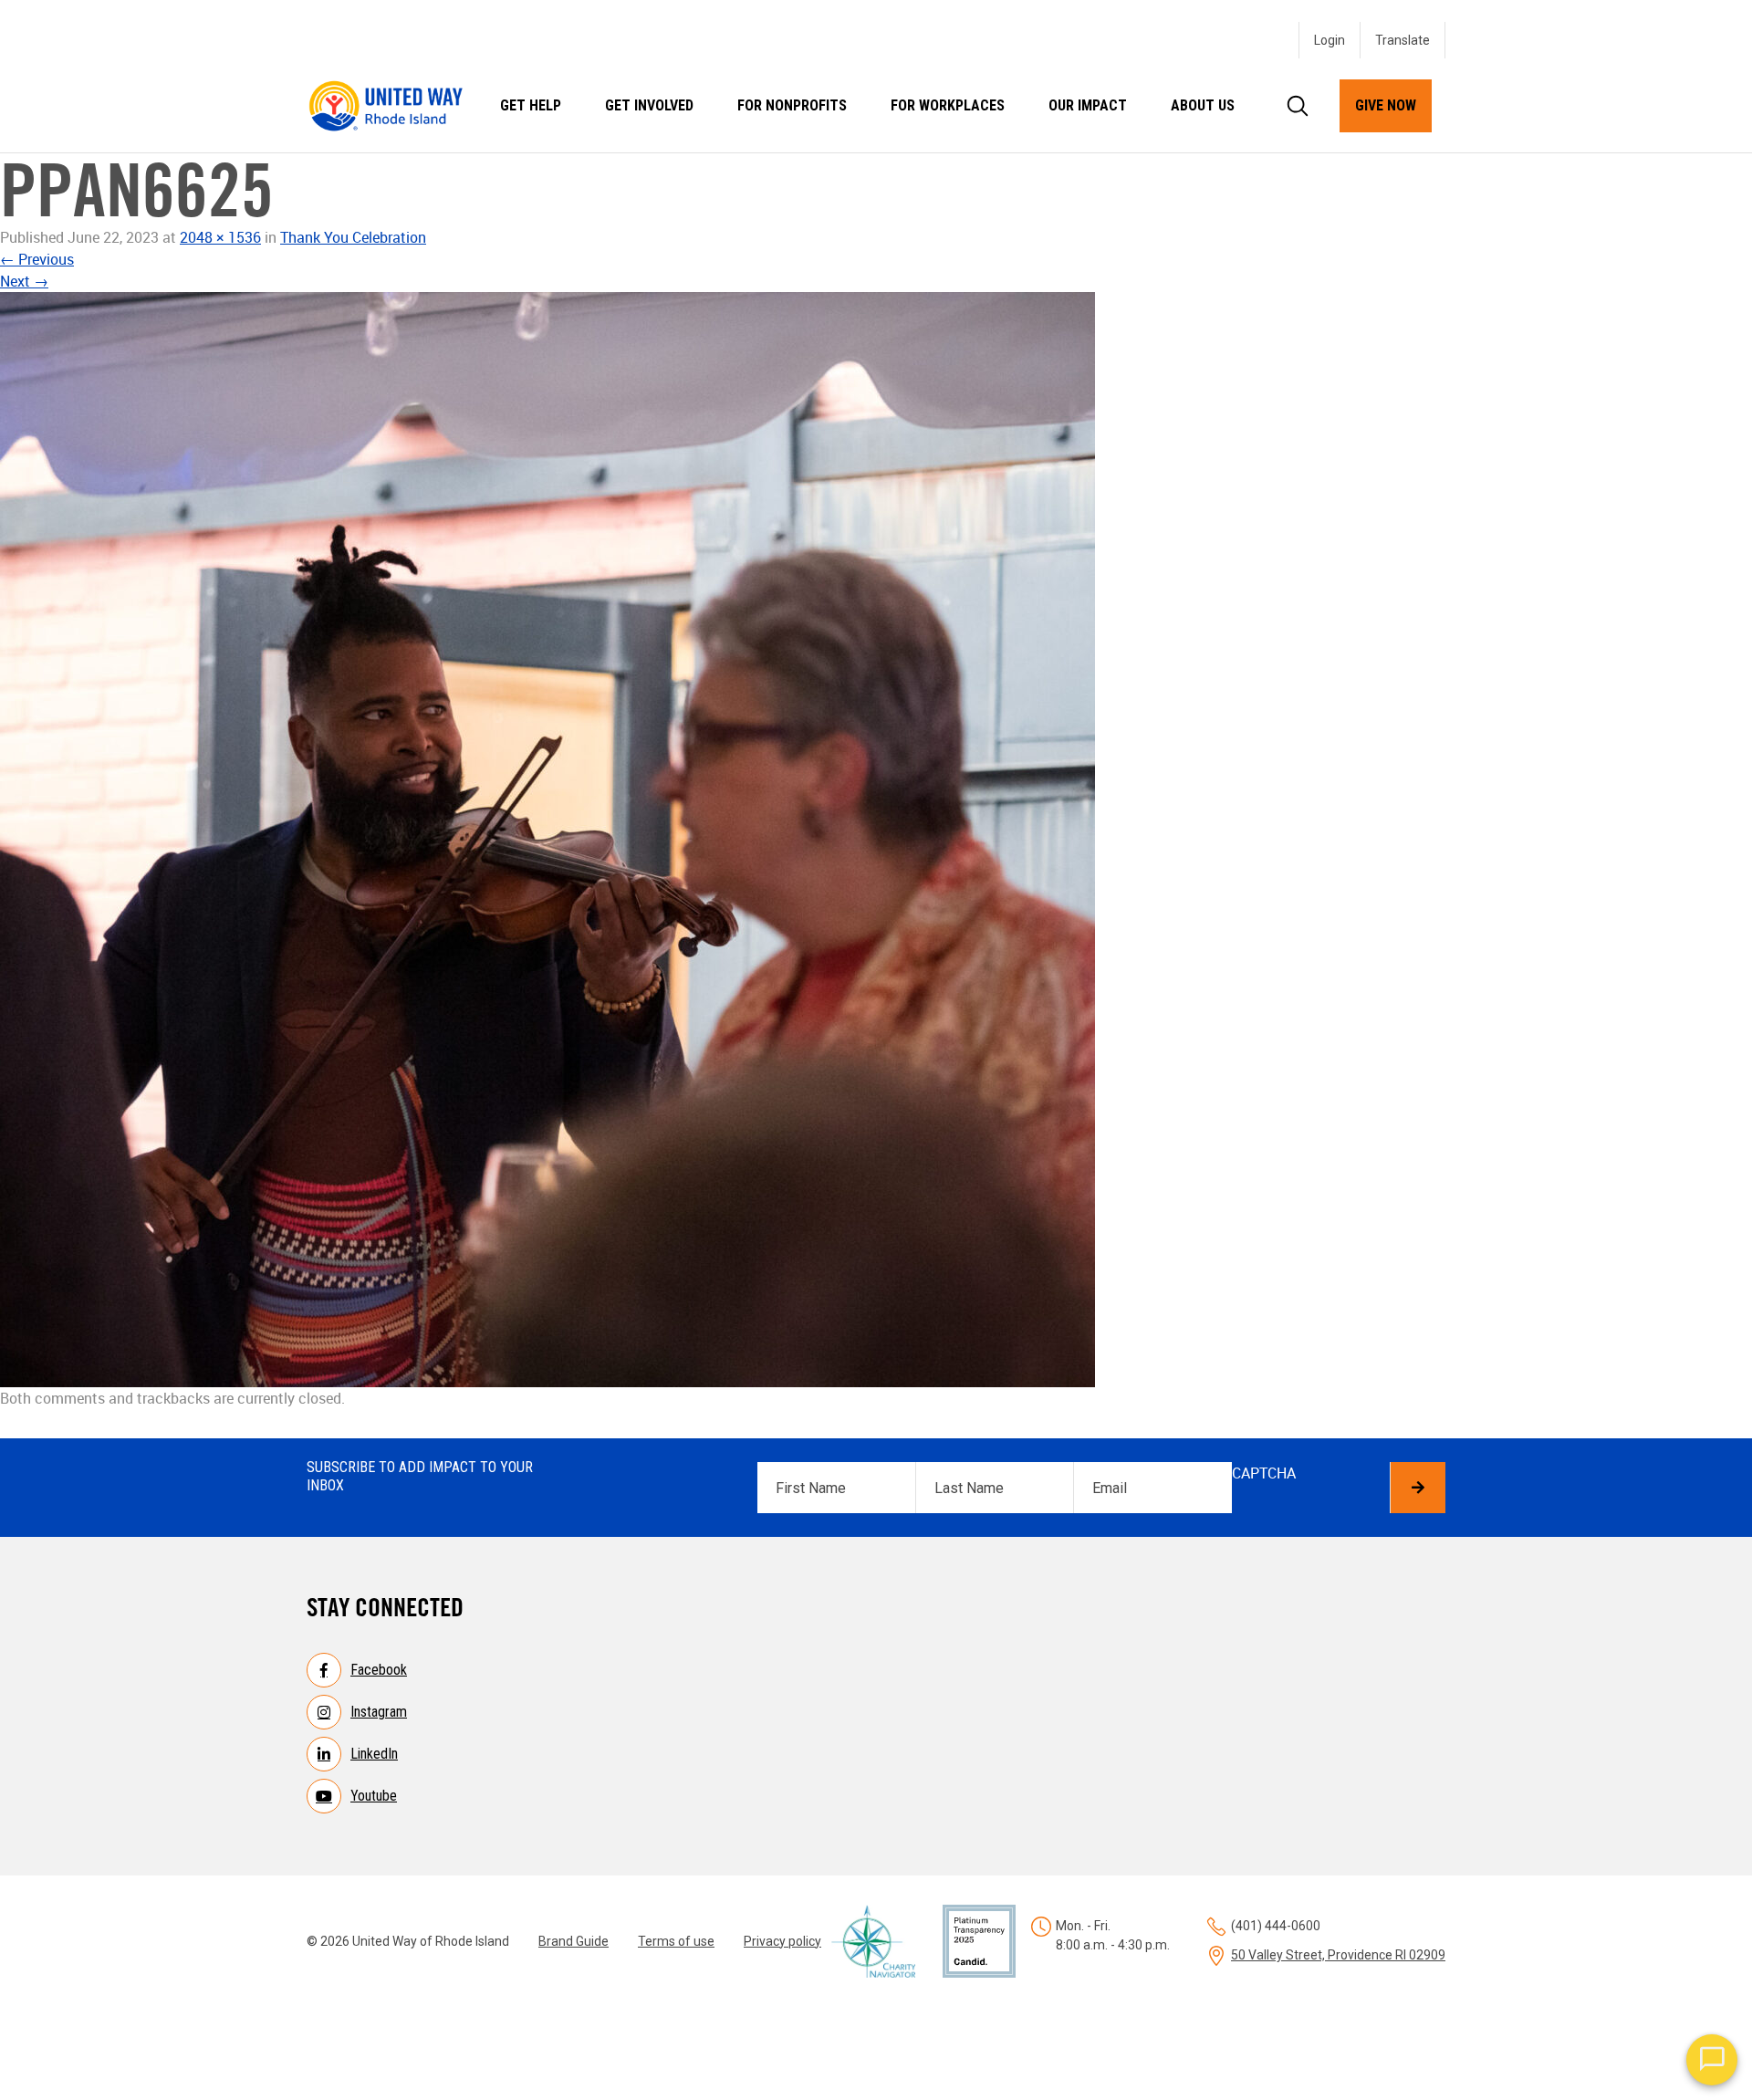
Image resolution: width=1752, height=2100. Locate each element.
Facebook (379, 1670)
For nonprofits (792, 105)
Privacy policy (782, 1941)
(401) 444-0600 (1276, 1926)
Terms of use (676, 1941)
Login (1330, 40)
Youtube (374, 1796)
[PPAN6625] (876, 840)
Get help (531, 105)
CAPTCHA (1264, 1473)
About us (1203, 105)
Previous (37, 259)
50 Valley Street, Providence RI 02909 (1338, 1955)
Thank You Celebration (353, 237)
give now (1386, 105)
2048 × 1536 (220, 237)
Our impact (1088, 105)
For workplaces (948, 105)
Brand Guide (574, 1941)
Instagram (379, 1712)
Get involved (649, 105)
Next (24, 281)
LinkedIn (374, 1754)
